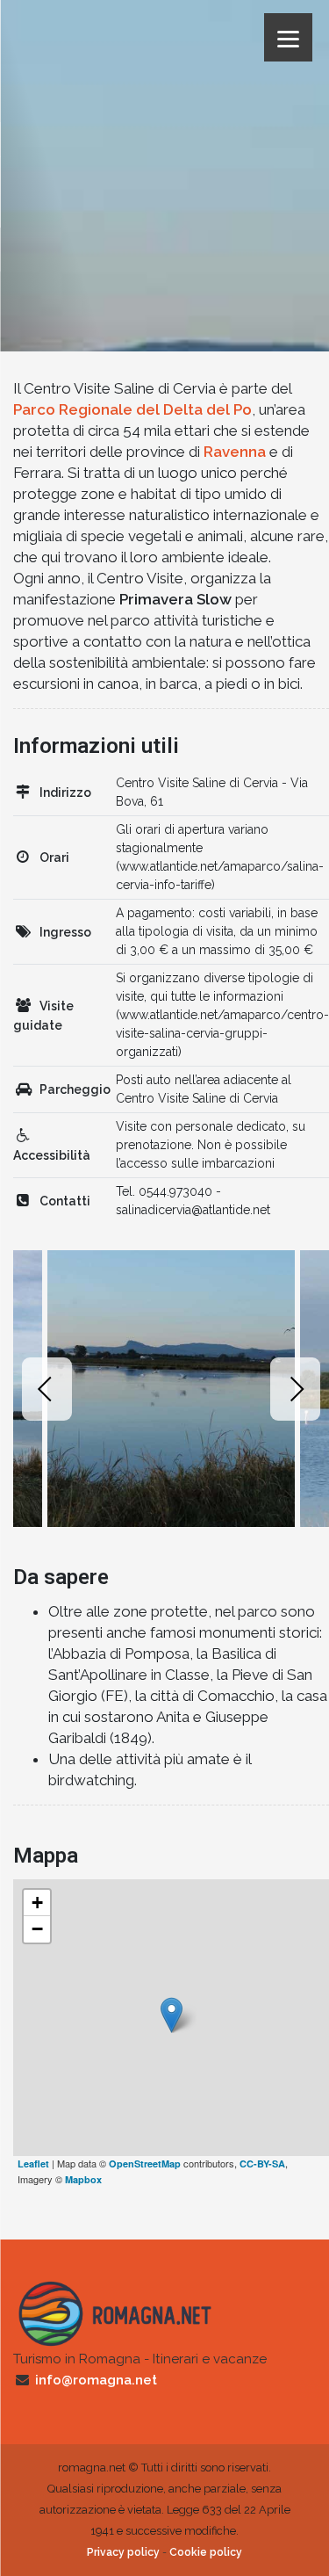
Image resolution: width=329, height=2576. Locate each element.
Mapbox (83, 2179)
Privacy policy (123, 2552)
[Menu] (288, 37)
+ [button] (37, 1903)
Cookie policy (206, 2552)
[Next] (295, 1389)
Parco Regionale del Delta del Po (132, 409)
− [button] (37, 1929)
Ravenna (235, 452)
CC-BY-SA (262, 2164)
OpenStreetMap (145, 2164)
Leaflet (33, 2164)
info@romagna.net (96, 2380)
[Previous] (47, 1389)
